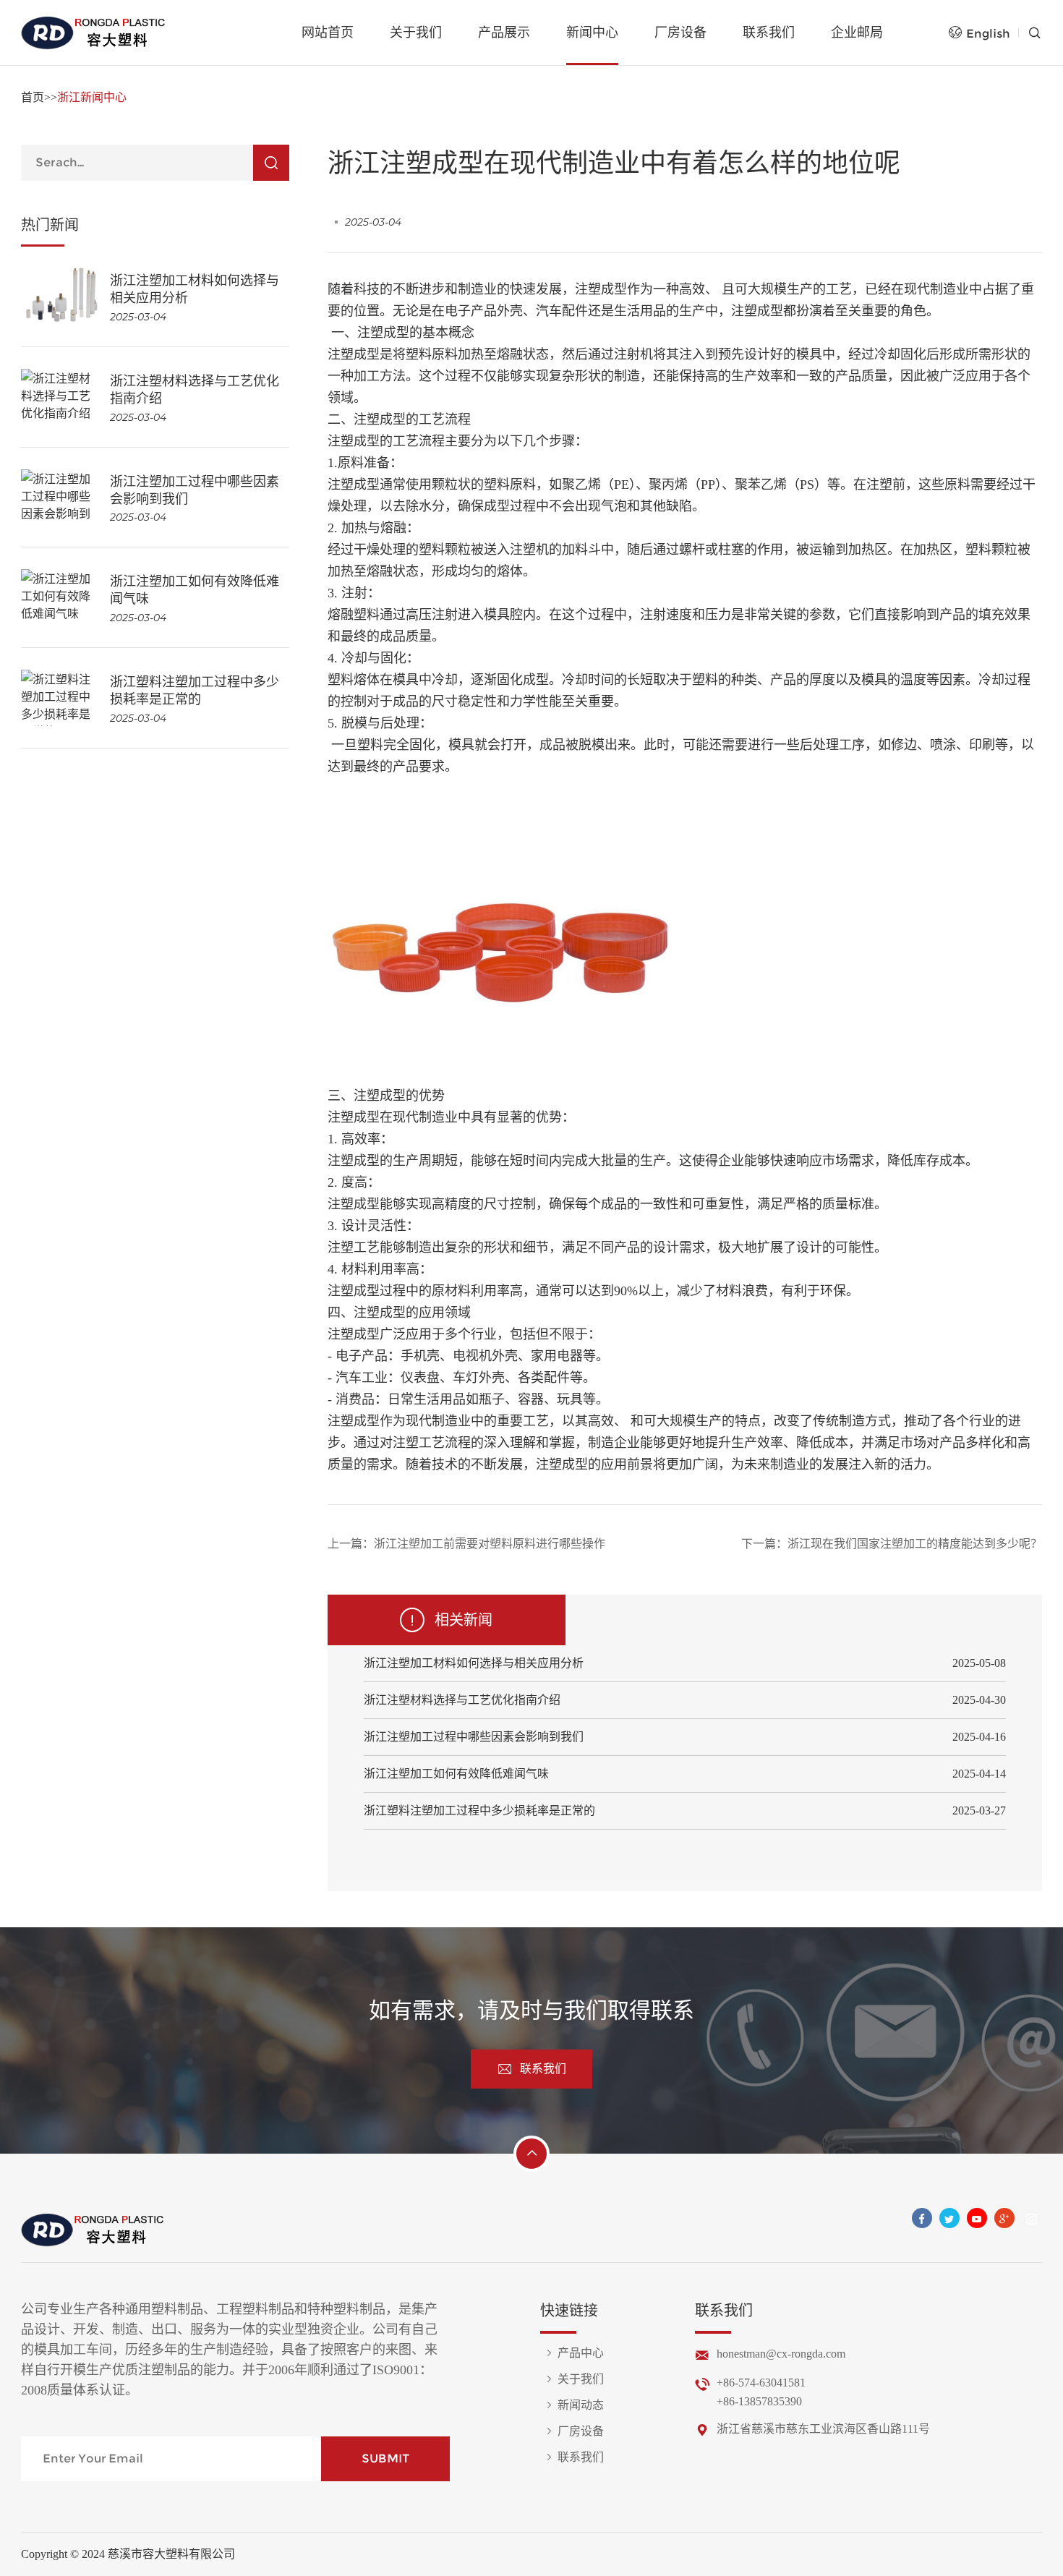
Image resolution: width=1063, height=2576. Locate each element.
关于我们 (416, 33)
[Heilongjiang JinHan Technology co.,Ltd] (94, 33)
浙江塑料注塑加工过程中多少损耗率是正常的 (479, 1811)
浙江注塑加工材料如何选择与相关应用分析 (474, 1663)
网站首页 (328, 33)
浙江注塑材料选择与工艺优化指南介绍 (462, 1700)
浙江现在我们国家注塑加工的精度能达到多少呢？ (915, 1544)
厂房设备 (680, 33)
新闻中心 (592, 33)
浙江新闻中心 (92, 97)
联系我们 (769, 33)
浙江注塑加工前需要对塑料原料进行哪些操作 (490, 1544)
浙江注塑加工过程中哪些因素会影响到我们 (474, 1737)
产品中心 (581, 2353)
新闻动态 (581, 2405)
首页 (33, 97)
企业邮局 (857, 33)
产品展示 (504, 33)
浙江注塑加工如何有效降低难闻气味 (456, 1774)
